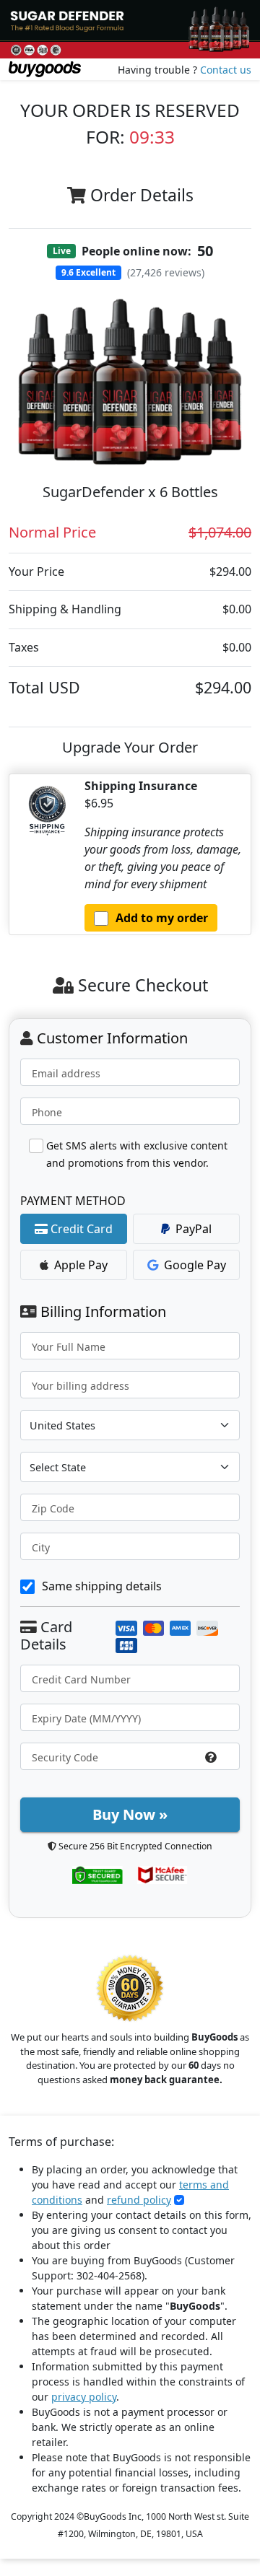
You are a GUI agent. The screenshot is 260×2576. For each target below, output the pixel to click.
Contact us (226, 70)
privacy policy (84, 2397)
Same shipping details (102, 1586)
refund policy (139, 2200)
